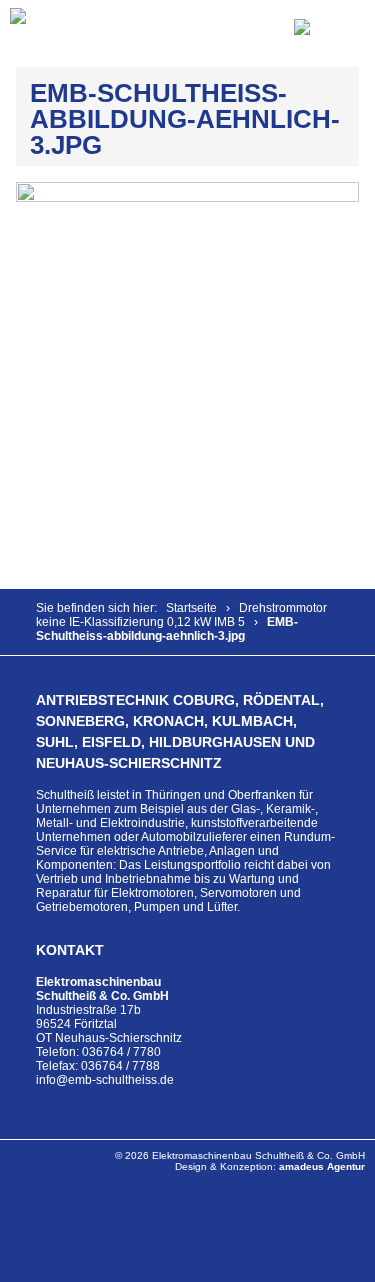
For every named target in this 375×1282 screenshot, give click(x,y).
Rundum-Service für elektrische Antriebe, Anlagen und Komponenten (185, 851)
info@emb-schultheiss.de (105, 1080)
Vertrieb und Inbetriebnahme (113, 879)
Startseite (191, 608)
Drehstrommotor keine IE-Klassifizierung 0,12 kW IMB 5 (181, 615)
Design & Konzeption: (270, 1166)
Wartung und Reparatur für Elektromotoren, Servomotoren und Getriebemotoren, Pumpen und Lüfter (168, 893)
